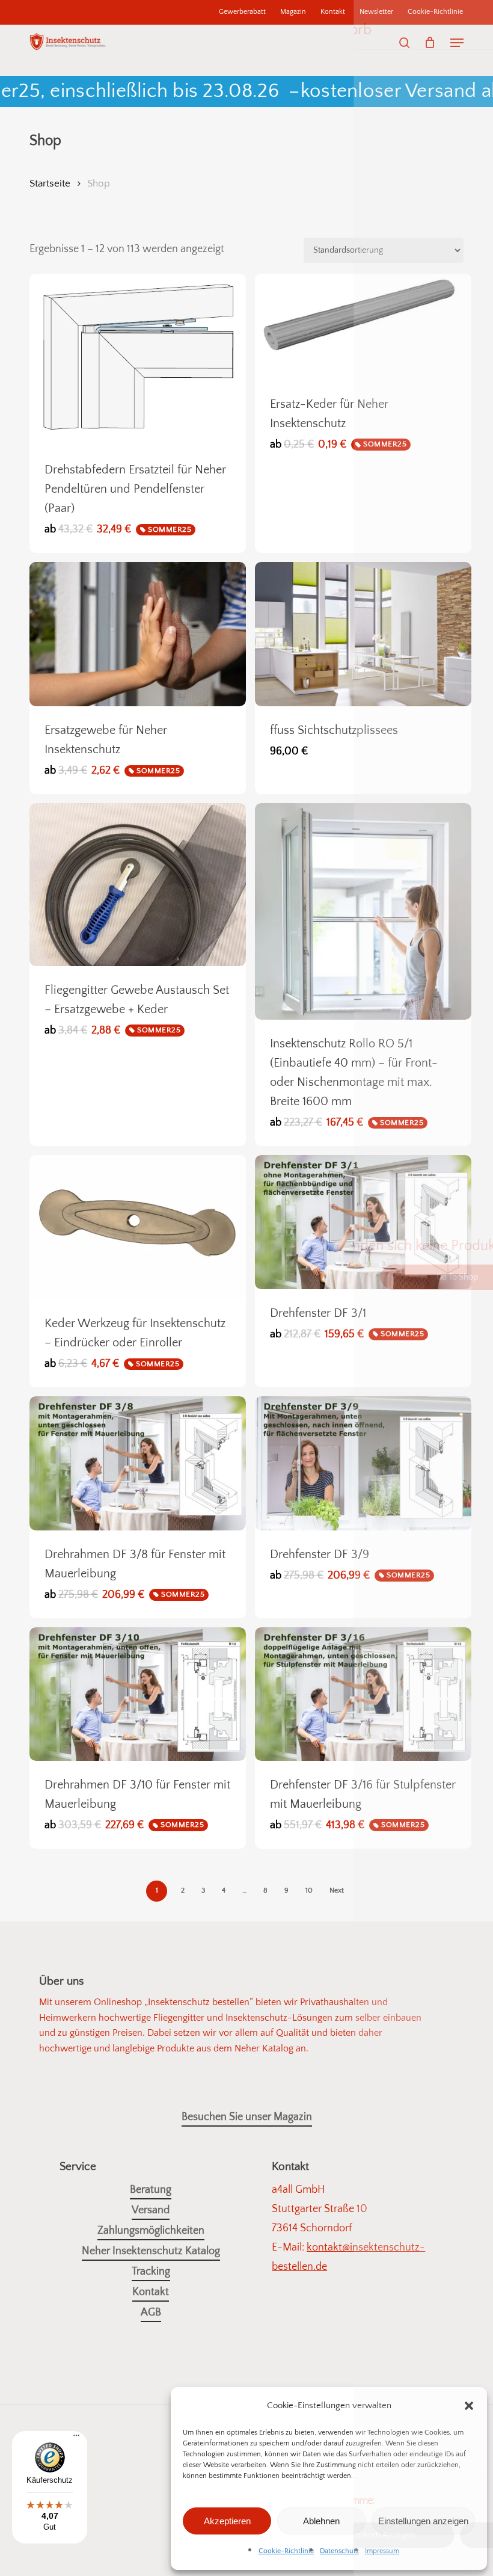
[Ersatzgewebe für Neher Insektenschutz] (138, 634)
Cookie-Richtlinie (286, 2551)
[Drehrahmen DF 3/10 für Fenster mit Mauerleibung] (138, 1694)
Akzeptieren (227, 2521)
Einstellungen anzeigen (423, 2521)
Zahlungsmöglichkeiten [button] (151, 2231)
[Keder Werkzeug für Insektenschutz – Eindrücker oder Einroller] (138, 1227)
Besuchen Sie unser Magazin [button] (247, 2117)
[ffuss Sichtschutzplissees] (363, 634)
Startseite (50, 183)
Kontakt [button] (151, 2292)
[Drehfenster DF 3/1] (363, 1222)
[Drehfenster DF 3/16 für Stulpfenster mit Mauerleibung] (363, 1694)
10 (309, 1890)
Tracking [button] (151, 2272)
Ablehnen (321, 2521)
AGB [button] (151, 2313)
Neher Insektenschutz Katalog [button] (151, 2251)
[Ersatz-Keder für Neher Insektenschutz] (363, 327)
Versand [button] (151, 2210)
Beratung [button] (151, 2190)
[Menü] (76, 2440)
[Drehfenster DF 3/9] (363, 1463)
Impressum (382, 2551)
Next (337, 1890)
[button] (469, 2406)
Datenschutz (339, 2551)
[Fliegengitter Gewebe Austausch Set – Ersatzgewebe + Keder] (138, 884)
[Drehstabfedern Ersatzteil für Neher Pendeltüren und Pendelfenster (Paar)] (138, 360)
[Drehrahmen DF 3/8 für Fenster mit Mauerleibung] (138, 1463)
